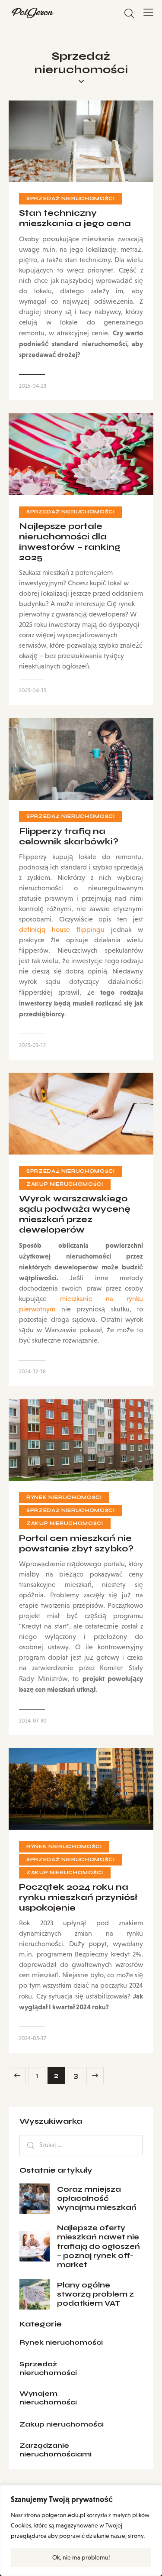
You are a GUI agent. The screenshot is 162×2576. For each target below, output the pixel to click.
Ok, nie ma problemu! (81, 2557)
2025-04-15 (33, 690)
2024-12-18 (32, 1371)
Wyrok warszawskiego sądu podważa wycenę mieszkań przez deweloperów (75, 1214)
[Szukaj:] (81, 2145)
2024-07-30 (33, 1721)
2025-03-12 (32, 1045)
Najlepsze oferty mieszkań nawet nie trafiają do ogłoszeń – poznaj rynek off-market (98, 2246)
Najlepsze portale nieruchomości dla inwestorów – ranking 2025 (70, 542)
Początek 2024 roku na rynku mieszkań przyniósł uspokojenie (78, 1898)
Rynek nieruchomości (64, 1497)
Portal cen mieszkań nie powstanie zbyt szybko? (76, 1544)
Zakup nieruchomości (65, 1184)
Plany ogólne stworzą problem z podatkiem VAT (95, 2294)
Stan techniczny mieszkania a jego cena (75, 218)
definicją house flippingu (62, 930)
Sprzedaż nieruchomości (71, 199)
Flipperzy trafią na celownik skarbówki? (69, 837)
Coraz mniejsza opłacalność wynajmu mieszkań (97, 2199)
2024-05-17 (32, 2038)
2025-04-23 (33, 386)
